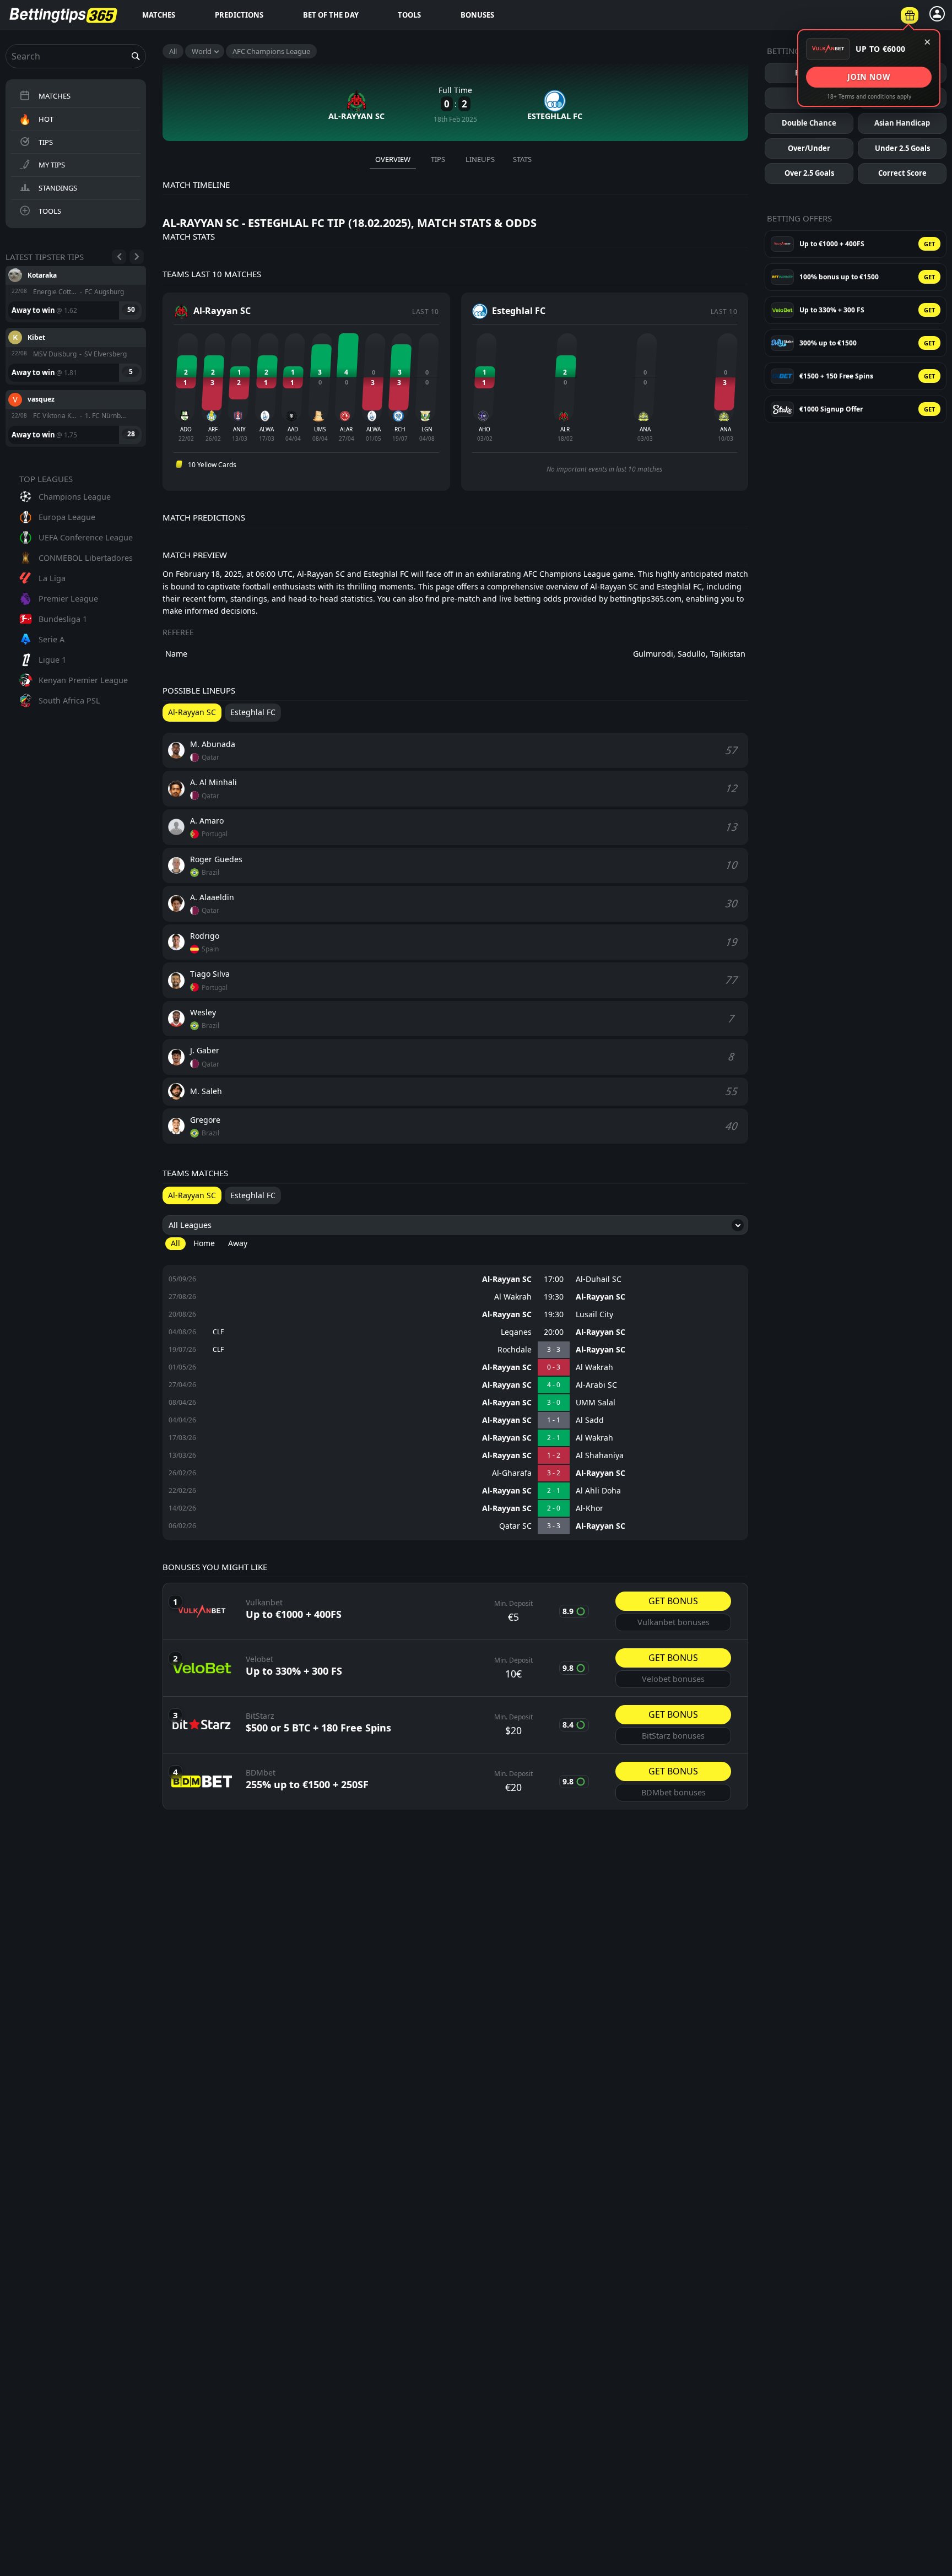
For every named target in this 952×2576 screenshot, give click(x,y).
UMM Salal (596, 1403)
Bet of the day (331, 15)
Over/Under (809, 148)
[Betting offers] (910, 15)
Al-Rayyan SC (507, 1279)
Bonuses (477, 15)
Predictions (239, 15)
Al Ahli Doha (598, 1491)
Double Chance (809, 123)
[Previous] (119, 257)
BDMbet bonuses (674, 1792)
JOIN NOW (869, 77)
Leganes (516, 1332)
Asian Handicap (902, 123)
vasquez (41, 337)
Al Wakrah (513, 1297)
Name (176, 654)
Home (204, 1243)
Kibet (36, 275)
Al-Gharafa (512, 1473)
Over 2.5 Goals (809, 173)
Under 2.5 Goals (902, 148)
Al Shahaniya (600, 1455)
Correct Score (902, 173)
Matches (159, 15)
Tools (409, 15)
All (173, 51)
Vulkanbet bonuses (674, 1622)
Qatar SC (515, 1526)
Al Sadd (590, 1420)
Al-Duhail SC (599, 1279)
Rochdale (515, 1350)
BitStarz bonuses (673, 1736)
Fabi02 (39, 399)
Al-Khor (589, 1508)
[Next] (137, 257)
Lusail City (594, 1314)
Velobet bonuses (673, 1679)
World (202, 51)
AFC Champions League (271, 51)
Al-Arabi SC (596, 1385)
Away (238, 1243)
